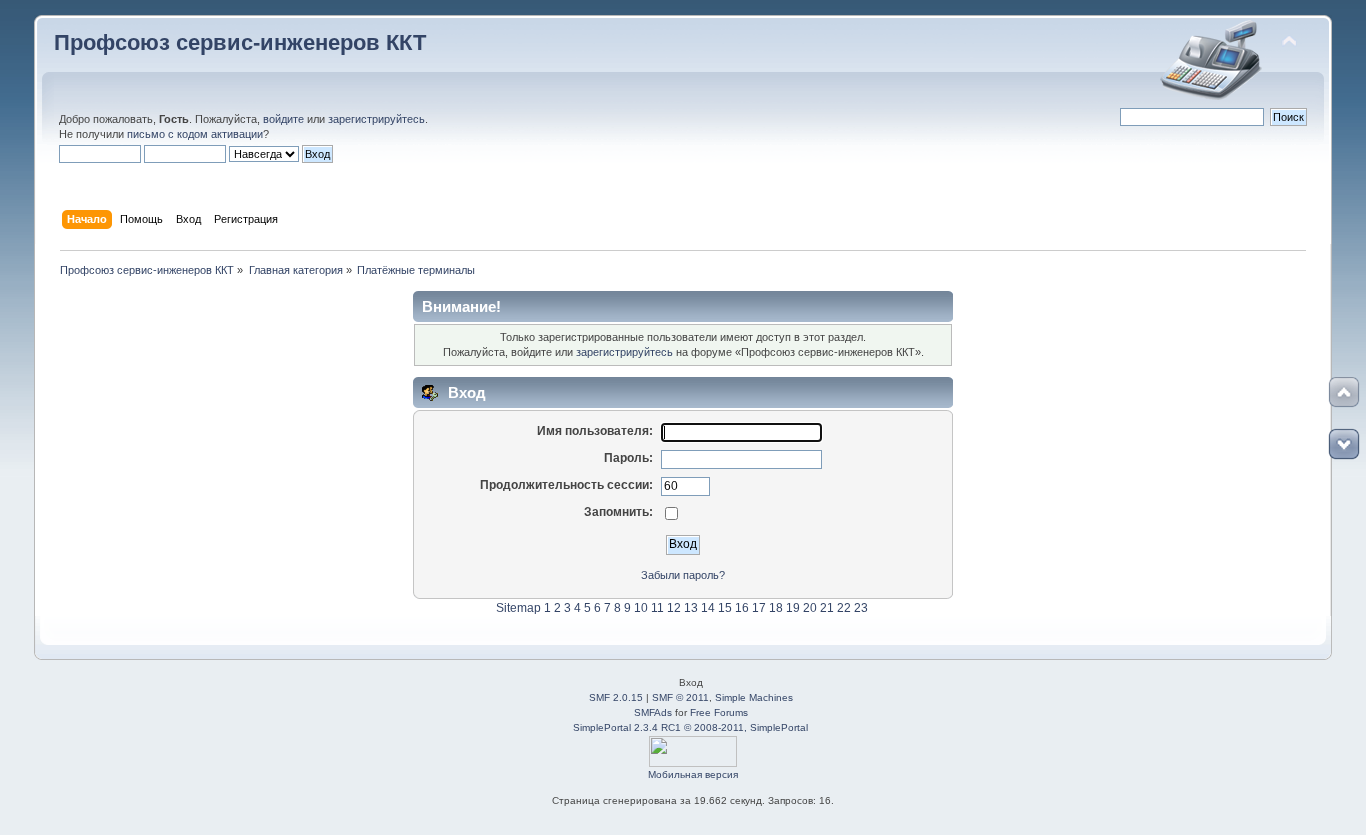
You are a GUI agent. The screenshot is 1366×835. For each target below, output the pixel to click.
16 (742, 608)
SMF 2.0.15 (616, 697)
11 (657, 608)
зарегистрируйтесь (376, 119)
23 (861, 608)
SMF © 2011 (680, 697)
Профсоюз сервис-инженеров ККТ (240, 42)
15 (725, 608)
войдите (283, 119)
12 (674, 608)
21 (827, 608)
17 (759, 608)
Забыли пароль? (683, 575)
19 (793, 608)
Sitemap (518, 608)
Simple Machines (754, 697)
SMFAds (653, 712)
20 (810, 608)
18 (776, 608)
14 (708, 608)
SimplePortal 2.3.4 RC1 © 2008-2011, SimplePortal (690, 727)
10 (641, 608)
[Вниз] (1344, 444)
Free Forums (719, 712)
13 (691, 608)
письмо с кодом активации (195, 134)
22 (844, 608)
